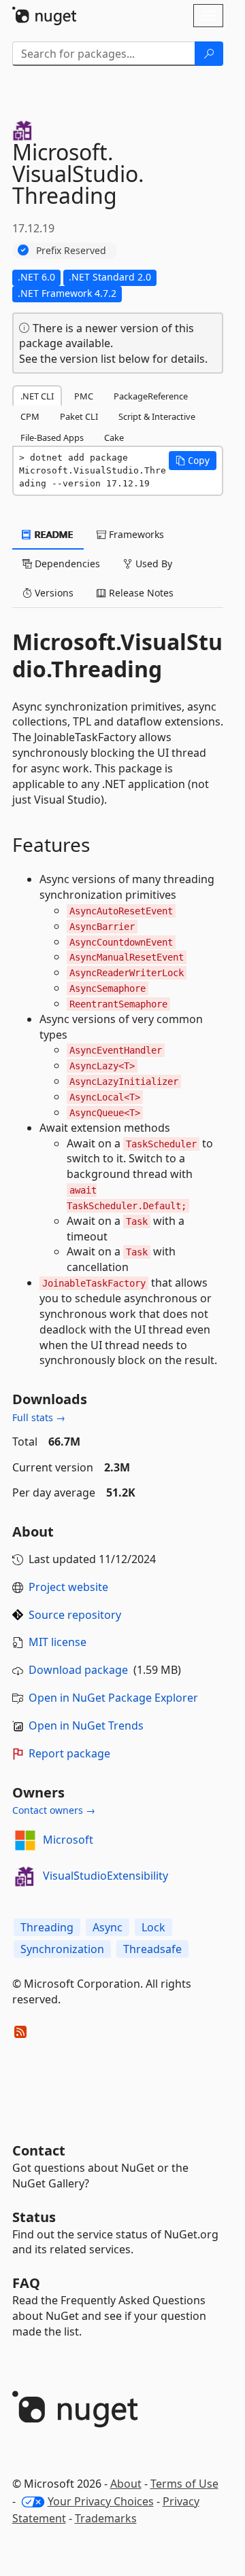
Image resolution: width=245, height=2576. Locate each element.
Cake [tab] (114, 437)
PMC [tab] (84, 396)
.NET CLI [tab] (37, 396)
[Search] (209, 54)
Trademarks (106, 2518)
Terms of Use (184, 2484)
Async (108, 1927)
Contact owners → (54, 1810)
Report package (69, 1753)
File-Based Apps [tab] (52, 437)
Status (34, 2217)
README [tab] (53, 534)
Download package (78, 1670)
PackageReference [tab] (151, 396)
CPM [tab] (30, 416)
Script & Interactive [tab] (157, 416)
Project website (68, 1587)
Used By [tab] (152, 563)
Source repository (75, 1615)
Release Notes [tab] (140, 593)
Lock (153, 1927)
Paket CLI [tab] (79, 416)
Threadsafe (152, 1949)
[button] (193, 461)
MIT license (58, 1642)
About (126, 2484)
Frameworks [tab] (135, 534)
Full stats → (39, 1417)
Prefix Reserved (71, 250)
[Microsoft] (25, 1840)
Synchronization (62, 1949)
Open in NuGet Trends (86, 1725)
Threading (47, 1927)
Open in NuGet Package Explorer (113, 1698)
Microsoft (68, 1840)
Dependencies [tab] (66, 563)
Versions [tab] (53, 593)
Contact (39, 2150)
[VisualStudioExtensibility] (25, 1876)
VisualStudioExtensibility (105, 1876)
